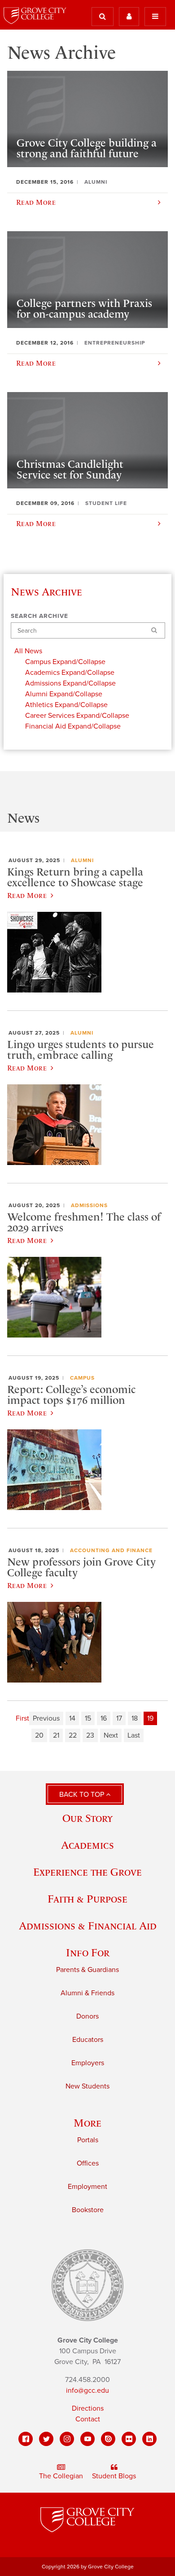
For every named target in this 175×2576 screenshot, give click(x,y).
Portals (88, 2140)
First (22, 1718)
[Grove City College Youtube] (87, 2439)
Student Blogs (114, 2476)
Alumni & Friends (87, 1993)
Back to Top (83, 1795)
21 (56, 1735)
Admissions (89, 1205)
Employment (87, 2187)
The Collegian (61, 2476)
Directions (88, 2408)
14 (72, 1718)
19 (150, 1718)
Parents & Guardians (87, 1970)
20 (39, 1735)
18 (135, 1718)
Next (111, 1735)
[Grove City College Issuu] (108, 2439)
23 (90, 1735)
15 (88, 1718)
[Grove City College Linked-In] (149, 2439)
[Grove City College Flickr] (129, 2439)
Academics (87, 1845)
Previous (46, 1718)
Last (134, 1735)
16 (104, 1718)
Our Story (87, 1818)
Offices (88, 2163)
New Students (87, 2086)
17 (119, 1718)
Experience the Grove (87, 1872)
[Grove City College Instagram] (67, 2439)
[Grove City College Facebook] (26, 2439)
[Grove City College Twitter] (46, 2439)
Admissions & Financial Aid (88, 1926)
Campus (82, 1378)
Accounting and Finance (111, 1550)
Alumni (82, 860)
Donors (87, 2016)
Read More (27, 895)
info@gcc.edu (87, 2390)
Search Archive (39, 616)
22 (73, 1735)
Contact (88, 2419)
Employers (88, 2063)
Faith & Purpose (87, 1899)
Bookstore (88, 2210)
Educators (88, 2040)
